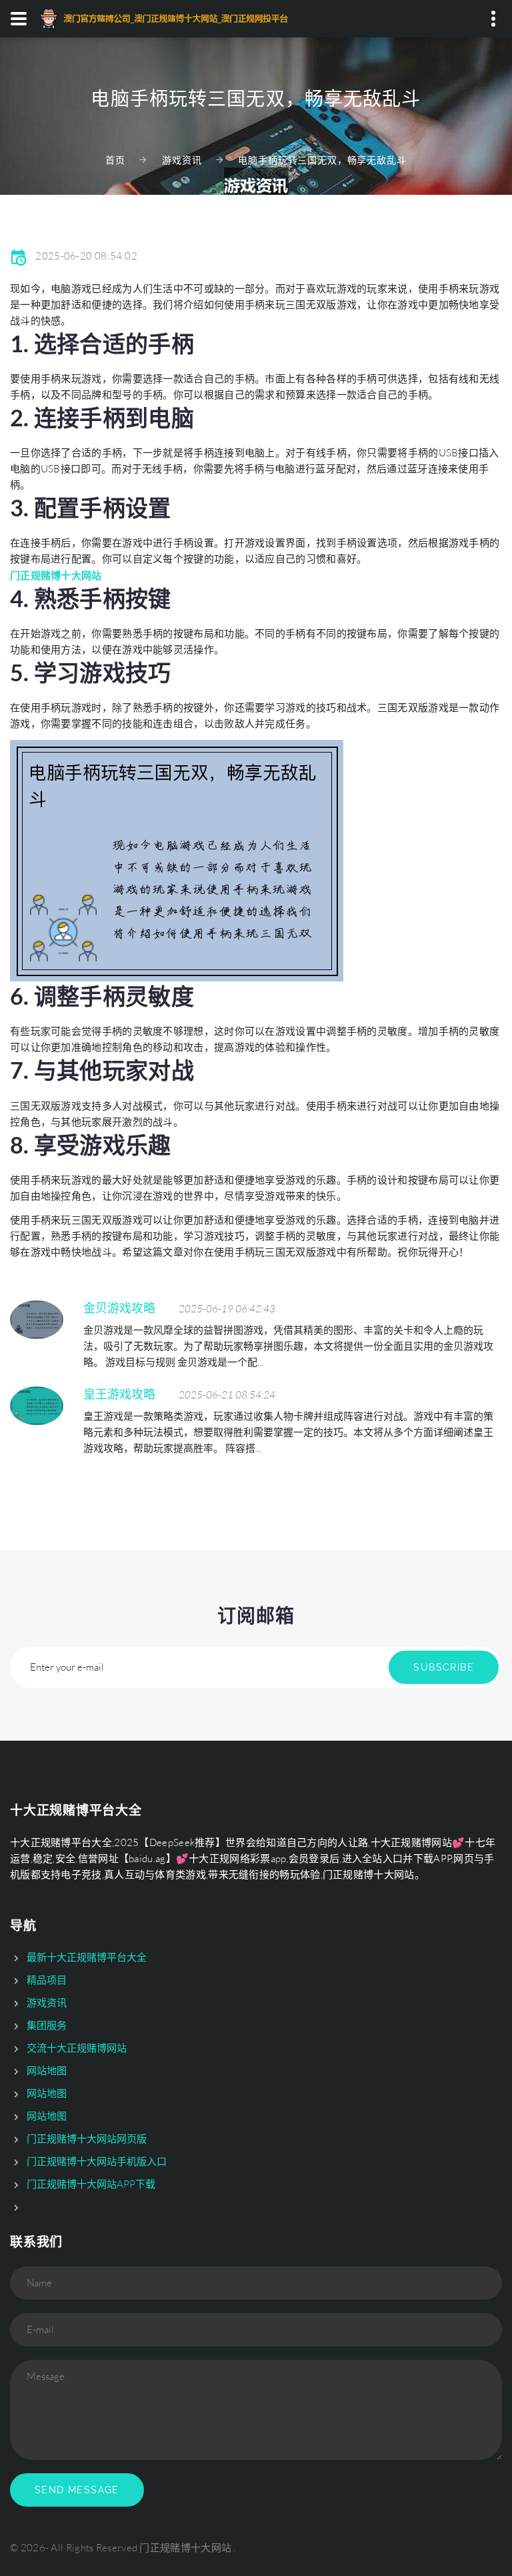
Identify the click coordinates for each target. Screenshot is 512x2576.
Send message (77, 2490)
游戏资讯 (182, 160)
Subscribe (444, 1667)
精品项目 (47, 1980)
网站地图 (47, 2071)
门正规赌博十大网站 (185, 2548)
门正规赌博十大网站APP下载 (91, 2184)
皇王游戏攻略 (119, 1394)
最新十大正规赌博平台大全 (87, 1957)
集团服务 (47, 2025)
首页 (115, 160)
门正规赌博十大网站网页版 (87, 2139)
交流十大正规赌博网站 (77, 2048)
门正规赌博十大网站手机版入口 (97, 2161)
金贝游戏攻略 (119, 1308)
